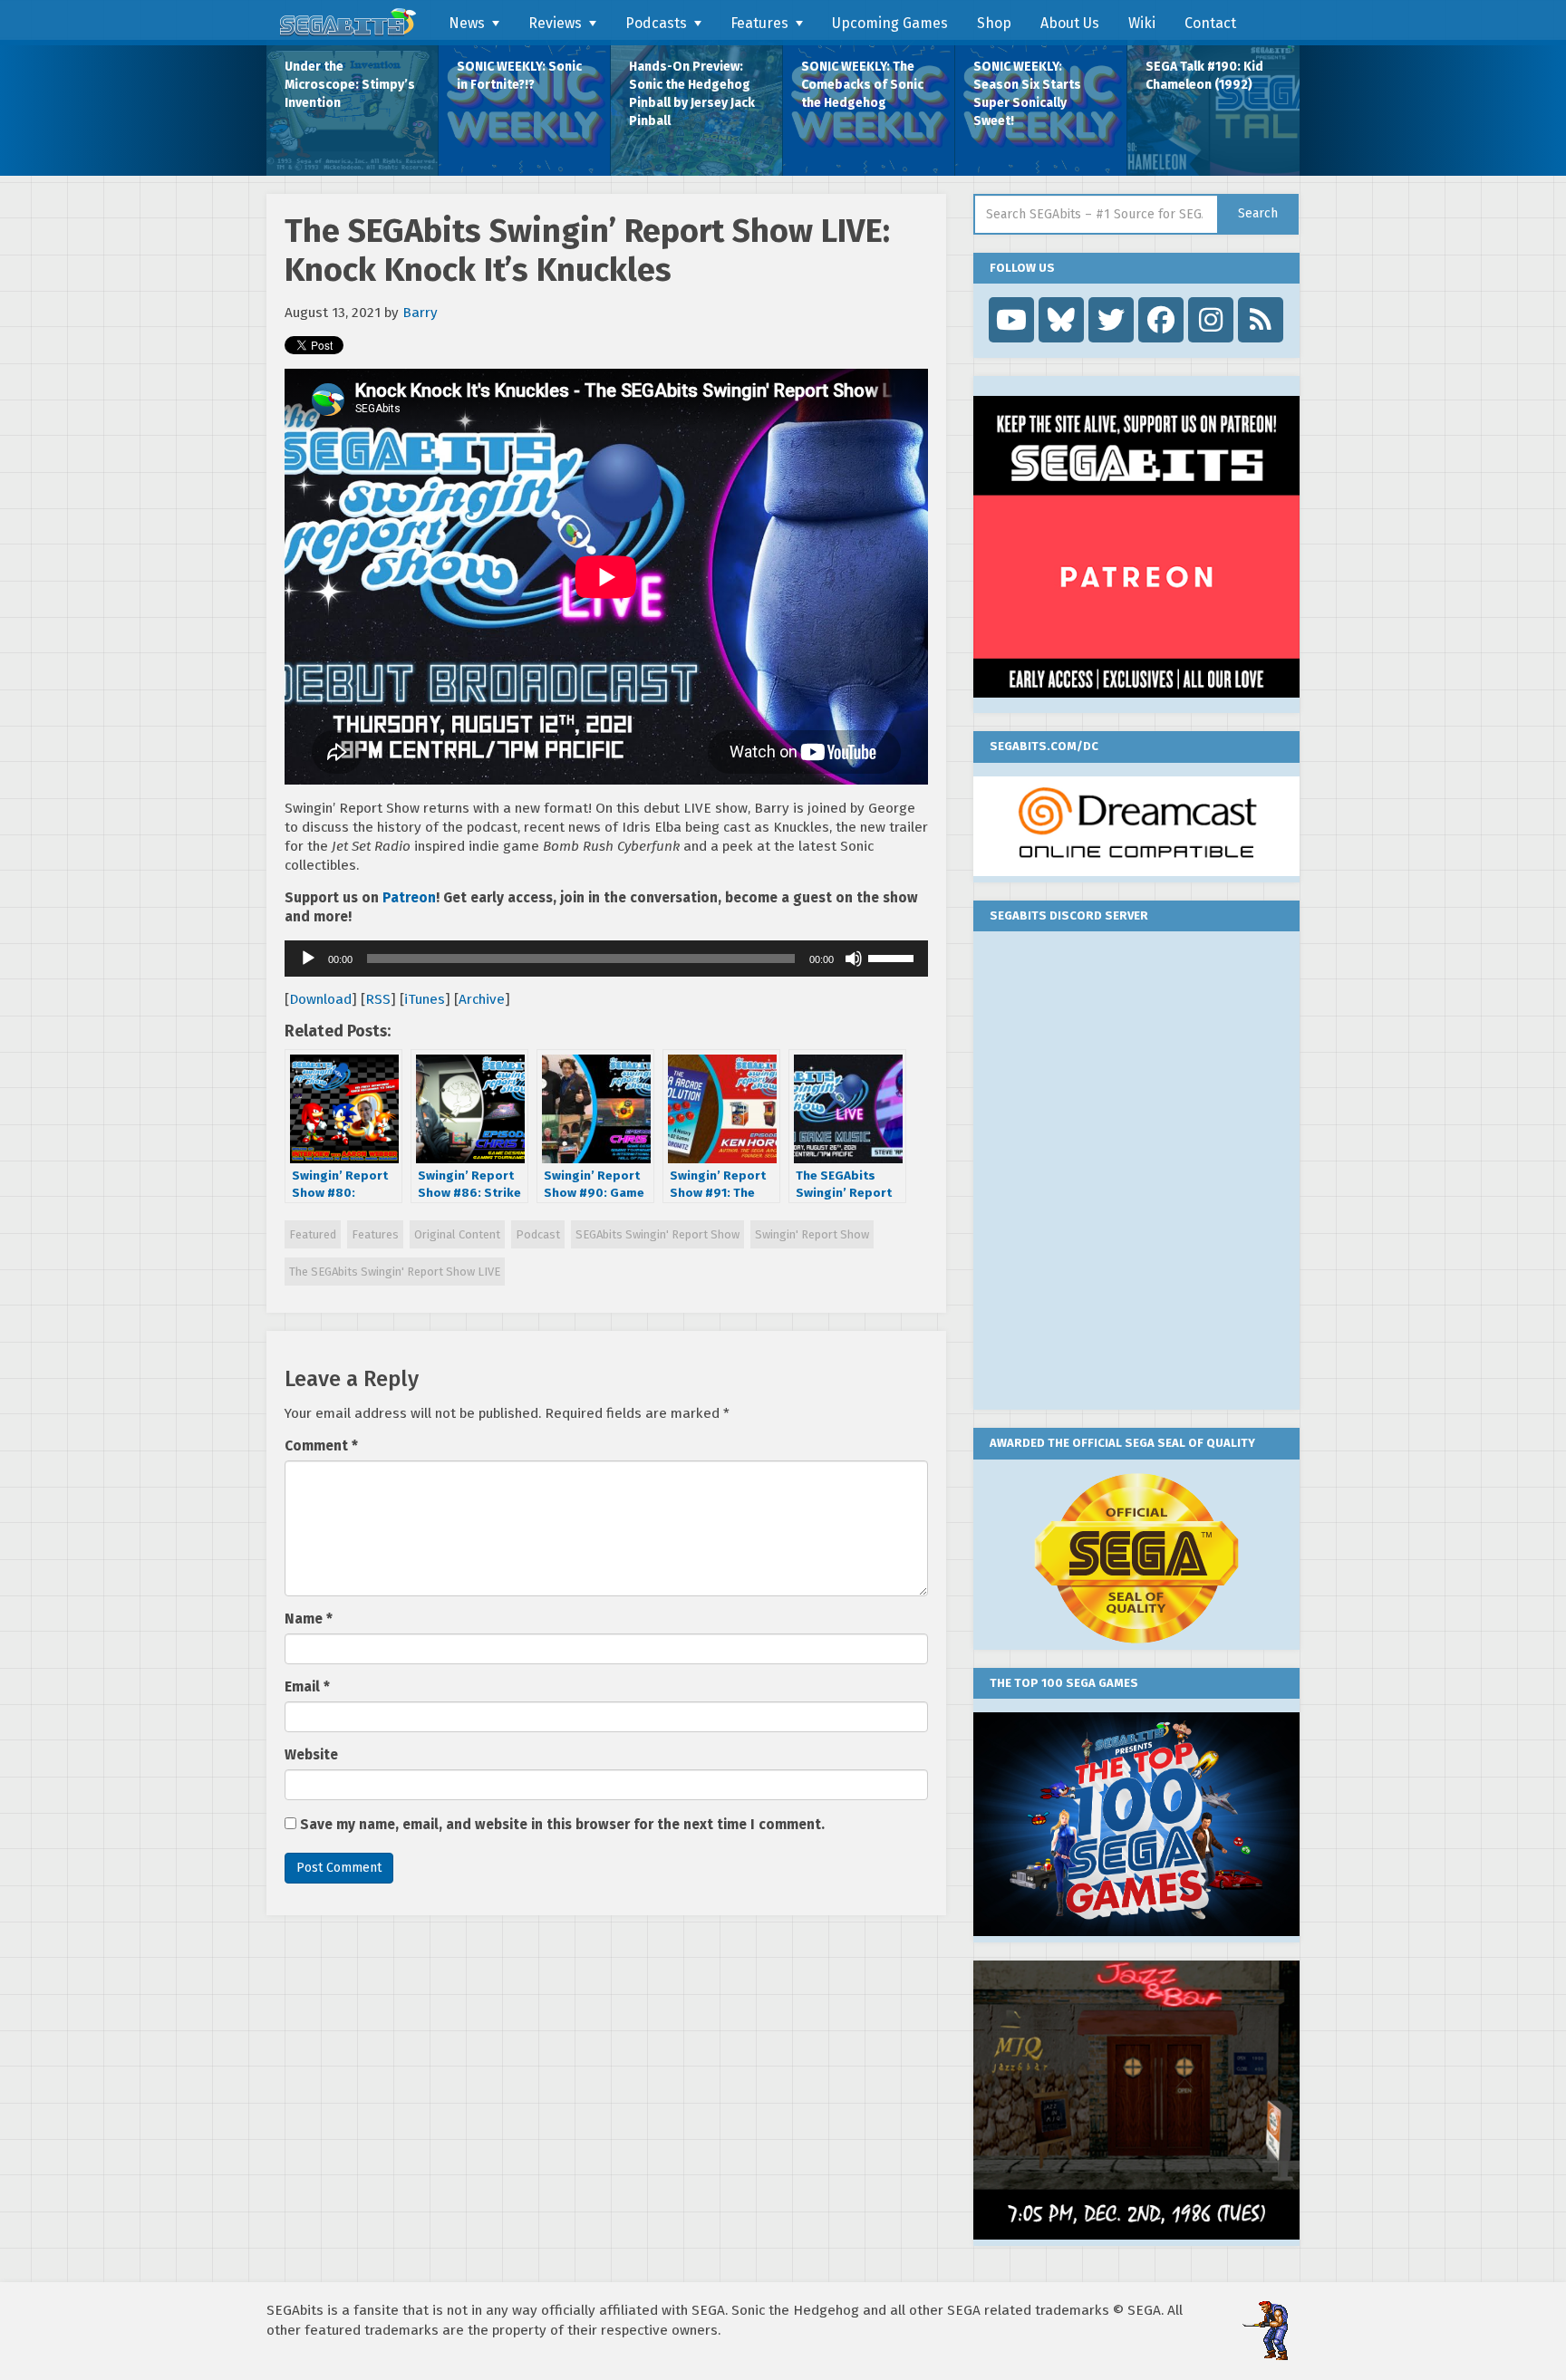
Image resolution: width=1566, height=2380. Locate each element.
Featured (313, 1234)
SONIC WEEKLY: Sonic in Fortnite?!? (519, 76)
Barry (420, 313)
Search (1258, 213)
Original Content (457, 1234)
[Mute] (854, 959)
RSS (378, 999)
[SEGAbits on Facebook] (1161, 320)
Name (309, 1619)
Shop (994, 23)
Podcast (538, 1234)
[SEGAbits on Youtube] (1011, 320)
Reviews (555, 23)
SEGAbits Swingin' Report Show (657, 1234)
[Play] (308, 959)
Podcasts (656, 23)
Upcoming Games (890, 23)
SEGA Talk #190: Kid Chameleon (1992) (1204, 76)
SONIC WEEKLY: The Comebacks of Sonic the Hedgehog (862, 85)
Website (311, 1755)
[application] (606, 959)
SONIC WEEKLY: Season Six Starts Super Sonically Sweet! (1027, 94)
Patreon (409, 898)
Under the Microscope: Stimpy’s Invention (350, 85)
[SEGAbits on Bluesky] (1061, 320)
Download (320, 999)
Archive (482, 999)
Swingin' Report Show (812, 1234)
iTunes (425, 999)
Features (759, 23)
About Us (1070, 23)
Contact (1210, 23)
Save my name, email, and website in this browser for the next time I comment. (562, 1825)
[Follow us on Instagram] (1211, 320)
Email (307, 1687)
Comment (321, 1446)
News (467, 23)
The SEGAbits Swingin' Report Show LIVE (395, 1272)
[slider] (894, 957)
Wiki (1142, 23)
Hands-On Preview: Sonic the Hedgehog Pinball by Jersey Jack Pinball (692, 94)
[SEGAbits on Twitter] (1111, 320)
